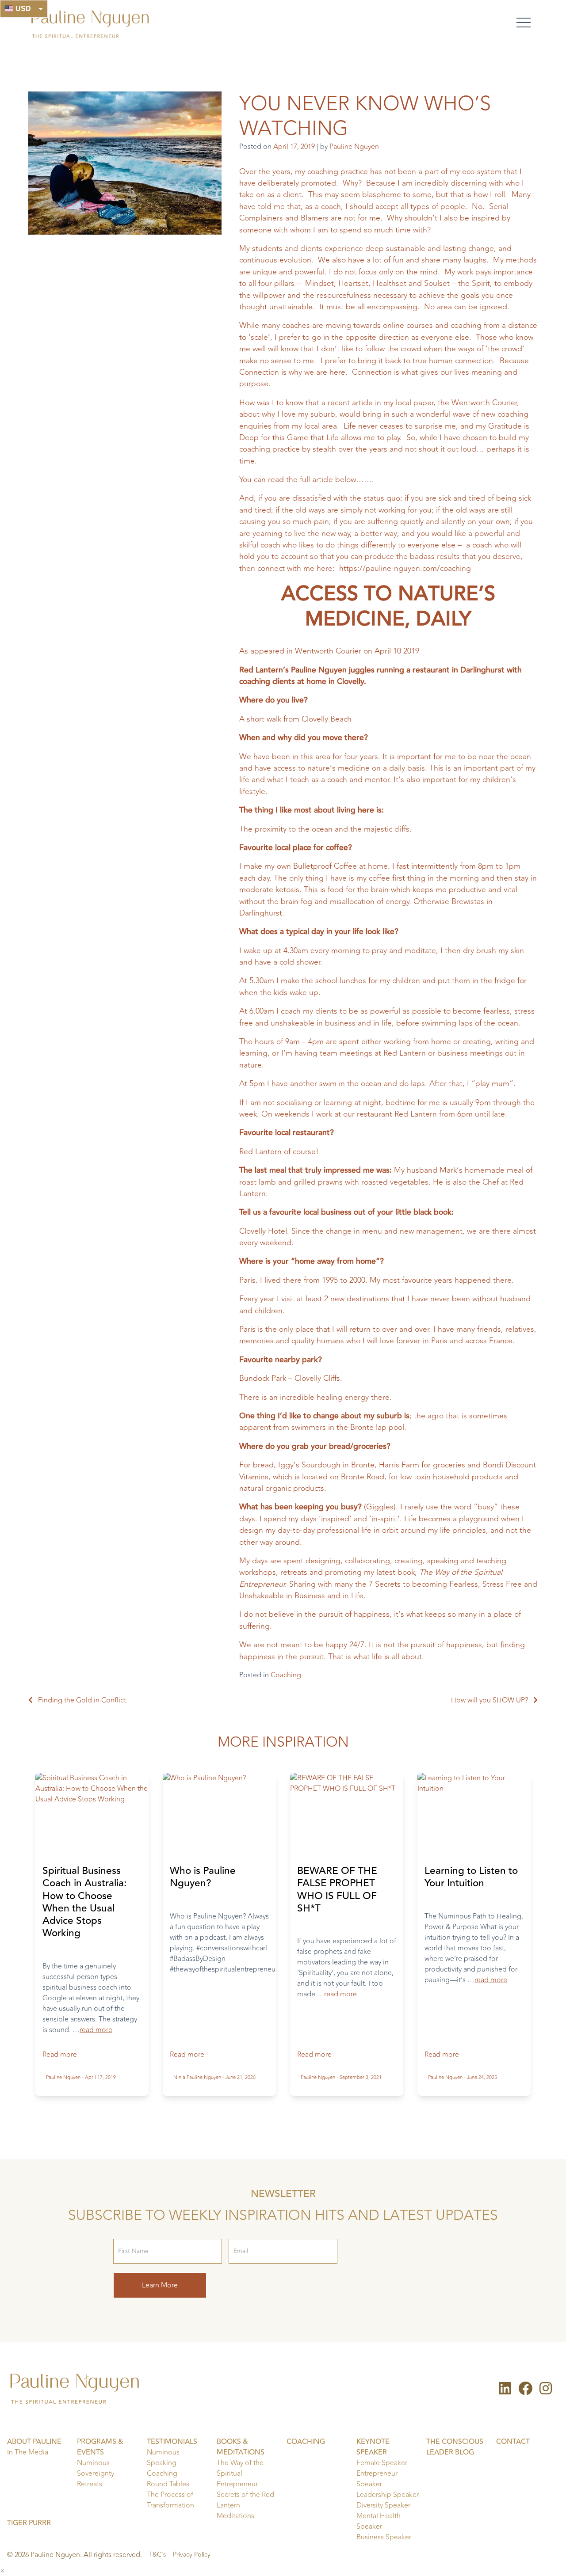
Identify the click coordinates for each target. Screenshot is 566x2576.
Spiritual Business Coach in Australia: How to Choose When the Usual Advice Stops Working (84, 1902)
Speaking (162, 2463)
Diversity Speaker (383, 2505)
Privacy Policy (192, 2555)
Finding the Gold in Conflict (82, 1700)
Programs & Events (100, 2447)
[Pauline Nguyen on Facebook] (525, 2391)
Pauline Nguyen (354, 147)
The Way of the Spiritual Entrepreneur (240, 2473)
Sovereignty (96, 2473)
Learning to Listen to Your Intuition (471, 1877)
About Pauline (34, 2442)
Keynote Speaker (373, 2447)
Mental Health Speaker (379, 2521)
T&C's (157, 2555)
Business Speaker (384, 2537)
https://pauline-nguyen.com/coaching (405, 568)
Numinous (93, 2463)
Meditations (235, 2516)
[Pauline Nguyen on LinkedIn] (505, 2391)
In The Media (28, 2452)
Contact (513, 2442)
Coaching (286, 1675)
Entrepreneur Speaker (377, 2479)
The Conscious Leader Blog (455, 2447)
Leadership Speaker (388, 2495)
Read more (60, 2055)
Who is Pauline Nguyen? (203, 1877)
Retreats (90, 2484)
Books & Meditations (241, 2447)
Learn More (160, 2285)
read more (96, 2030)
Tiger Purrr (29, 2523)
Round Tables (168, 2484)
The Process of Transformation (170, 2500)
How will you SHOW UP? (490, 1700)
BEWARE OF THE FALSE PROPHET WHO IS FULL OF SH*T (337, 1890)
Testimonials (172, 2442)
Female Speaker (382, 2463)
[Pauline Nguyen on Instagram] (546, 2391)
